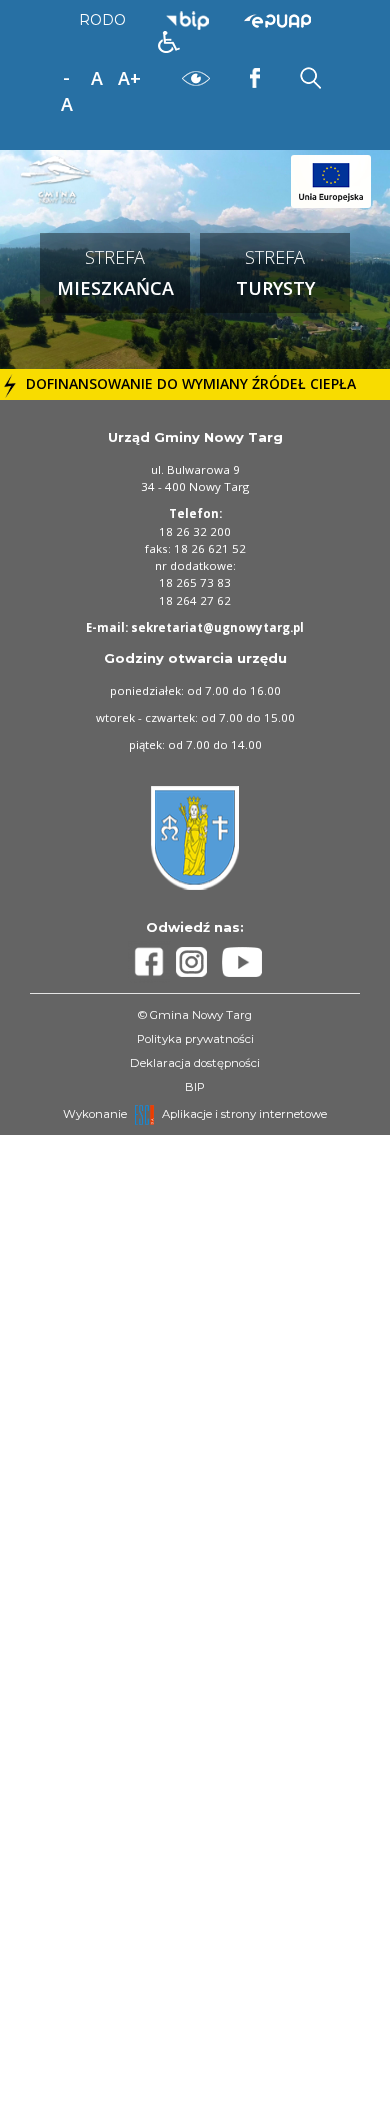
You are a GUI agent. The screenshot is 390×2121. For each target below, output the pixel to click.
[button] (169, 42)
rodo (102, 20)
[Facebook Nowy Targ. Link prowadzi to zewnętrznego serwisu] (255, 77)
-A (67, 79)
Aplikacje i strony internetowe (244, 1114)
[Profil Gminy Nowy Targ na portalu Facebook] (152, 961)
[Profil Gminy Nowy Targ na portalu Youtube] (242, 962)
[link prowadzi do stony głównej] (60, 179)
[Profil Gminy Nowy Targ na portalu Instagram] (199, 962)
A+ (129, 78)
